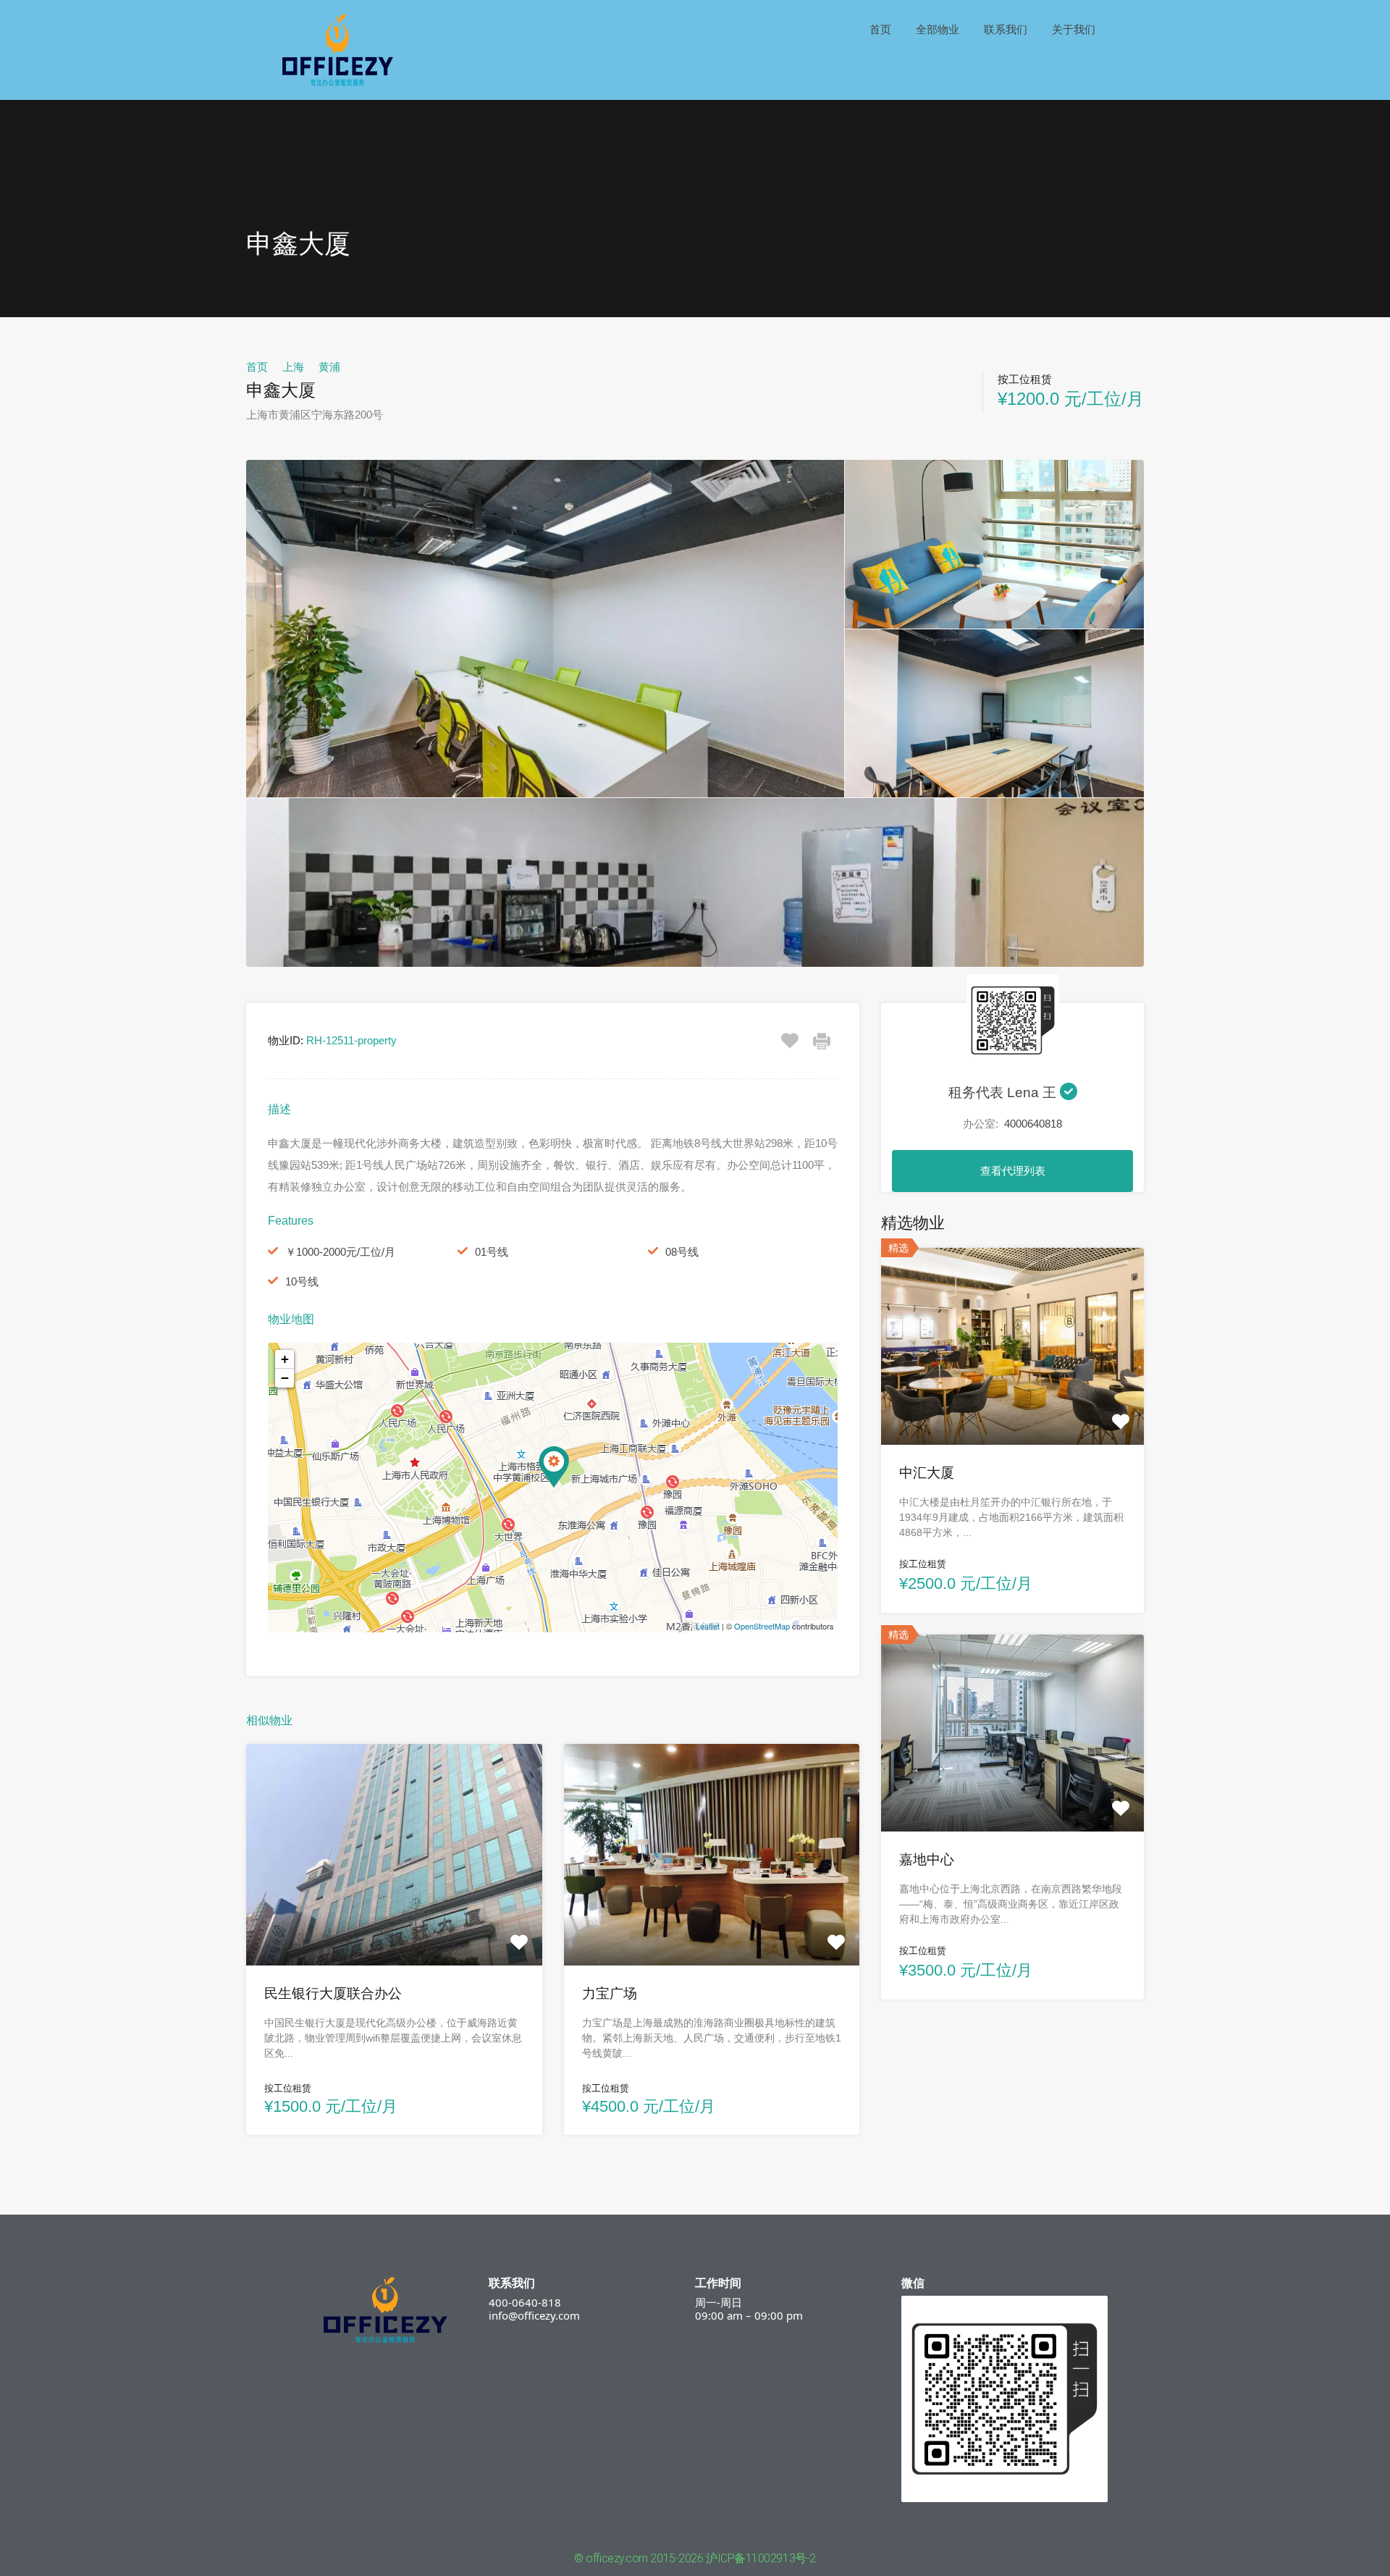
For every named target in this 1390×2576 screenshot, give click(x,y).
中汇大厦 (927, 1473)
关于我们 (1074, 29)
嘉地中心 (927, 1859)
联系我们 (1006, 29)
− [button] (285, 1378)
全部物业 (938, 29)
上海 (293, 367)
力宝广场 (610, 1993)
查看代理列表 (1013, 1171)
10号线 (302, 1281)
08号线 (682, 1252)
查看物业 (394, 1921)
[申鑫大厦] (554, 1467)
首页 (880, 29)
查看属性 (1013, 1405)
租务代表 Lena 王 (1004, 1092)
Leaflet (708, 1626)
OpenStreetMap (762, 1626)
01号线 (492, 1252)
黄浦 (329, 367)
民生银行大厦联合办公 (333, 1993)
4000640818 (1033, 1124)
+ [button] (285, 1359)
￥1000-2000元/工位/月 (340, 1252)
